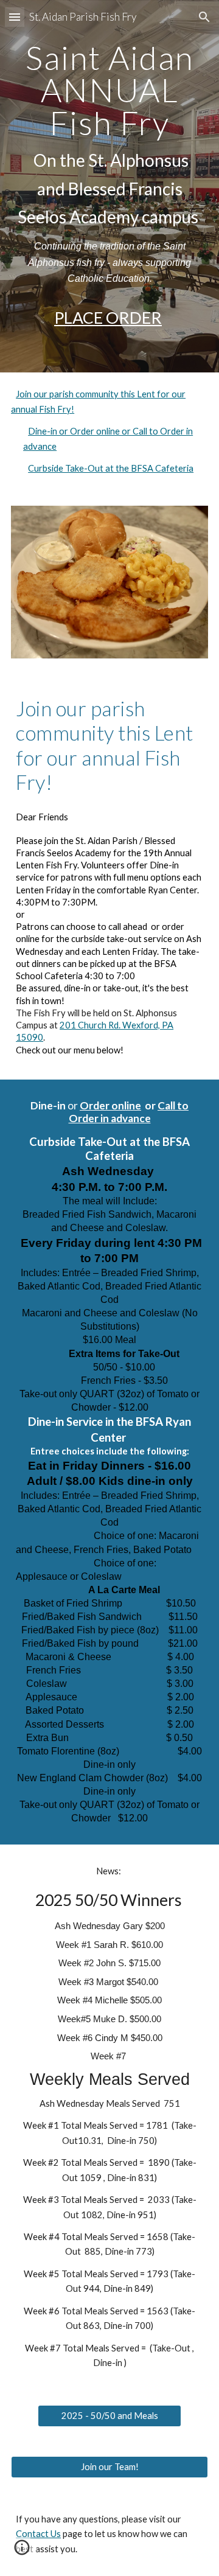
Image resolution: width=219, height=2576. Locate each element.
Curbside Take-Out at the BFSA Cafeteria (111, 468)
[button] (15, 17)
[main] (109, 164)
